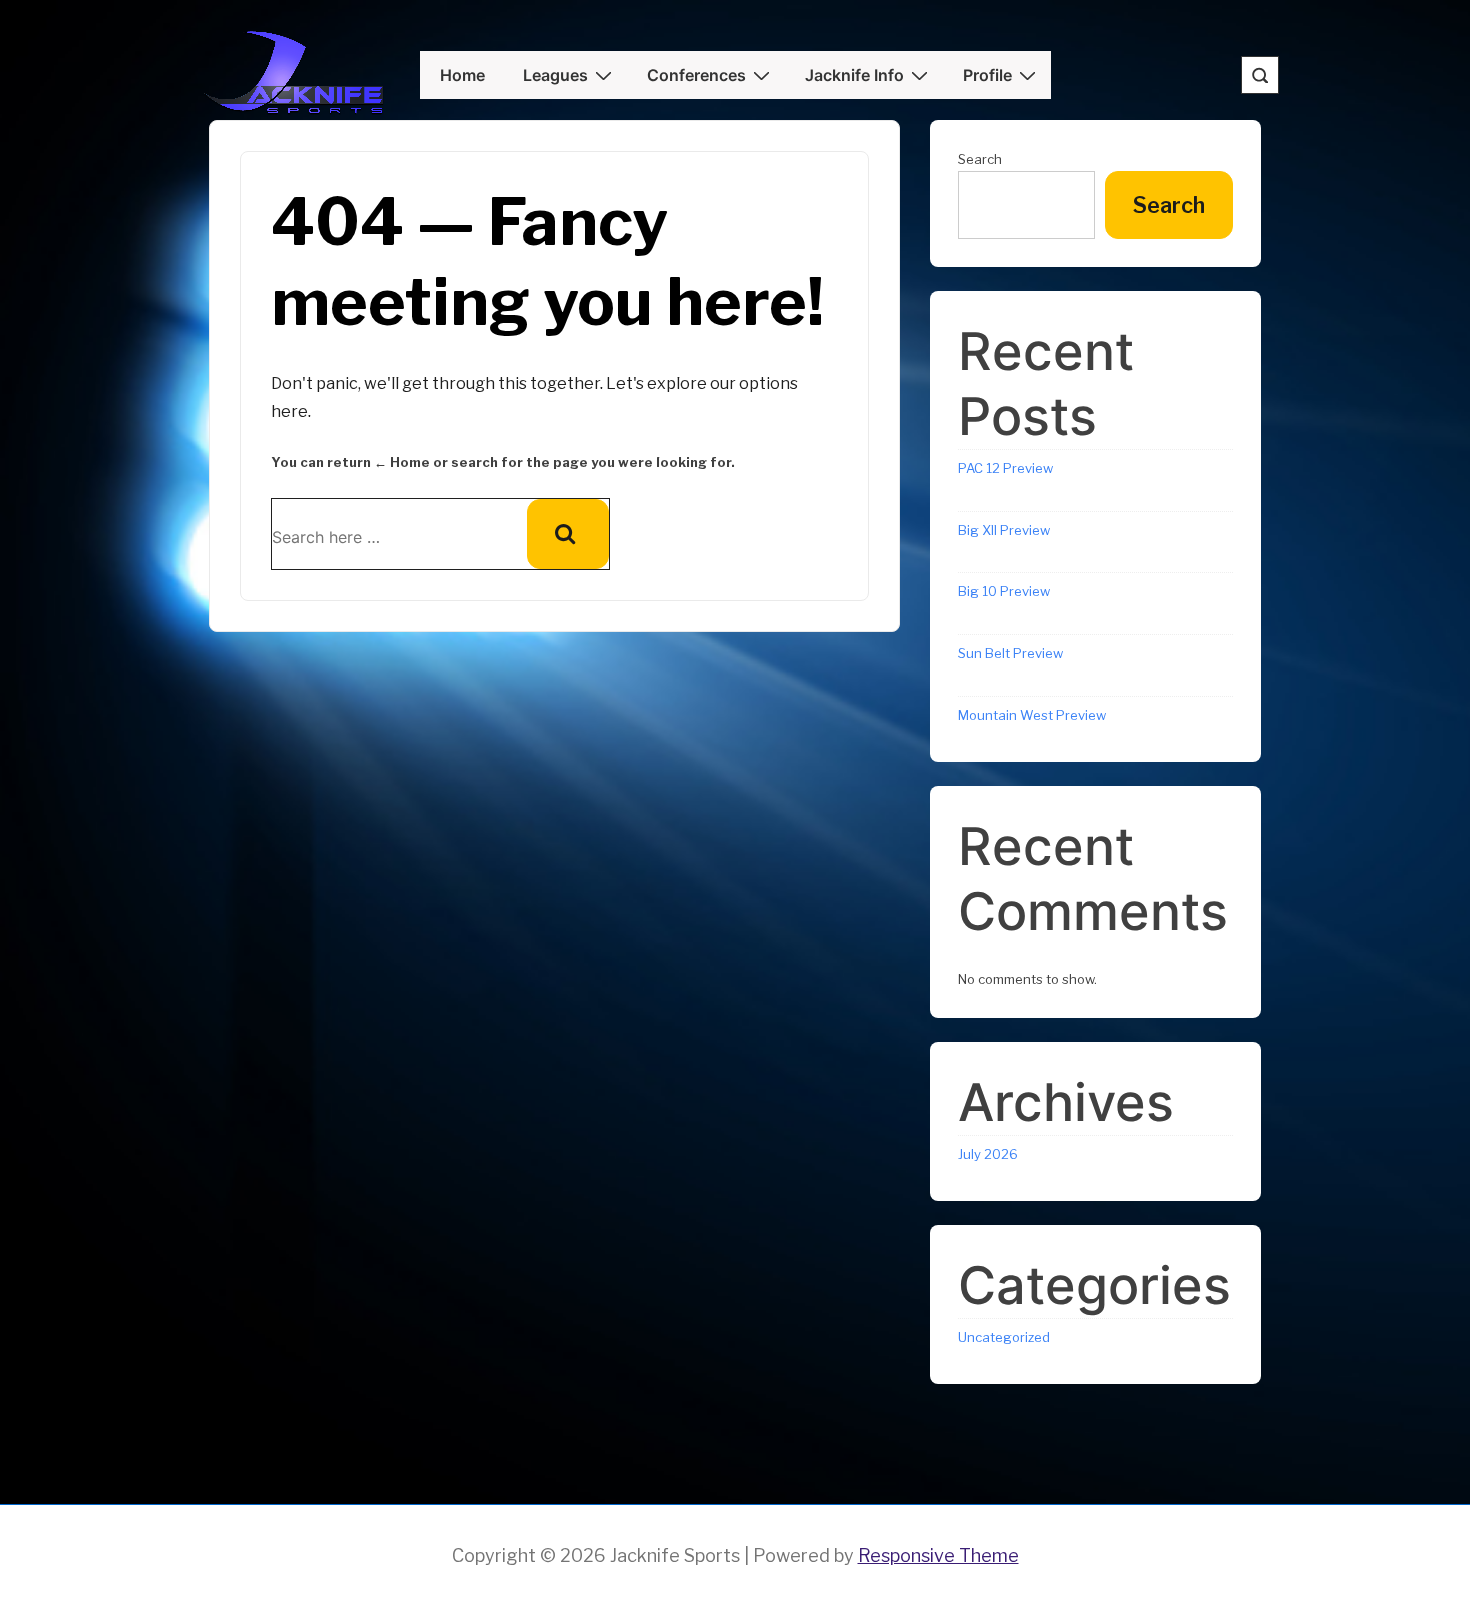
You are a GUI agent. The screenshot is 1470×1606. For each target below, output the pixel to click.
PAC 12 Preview (1005, 468)
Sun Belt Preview (1010, 653)
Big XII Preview (1004, 530)
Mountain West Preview (1032, 715)
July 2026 (988, 1154)
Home (462, 75)
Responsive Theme (938, 1555)
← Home (402, 462)
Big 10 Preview (1004, 591)
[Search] (568, 534)
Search (980, 159)
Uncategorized (1004, 1337)
